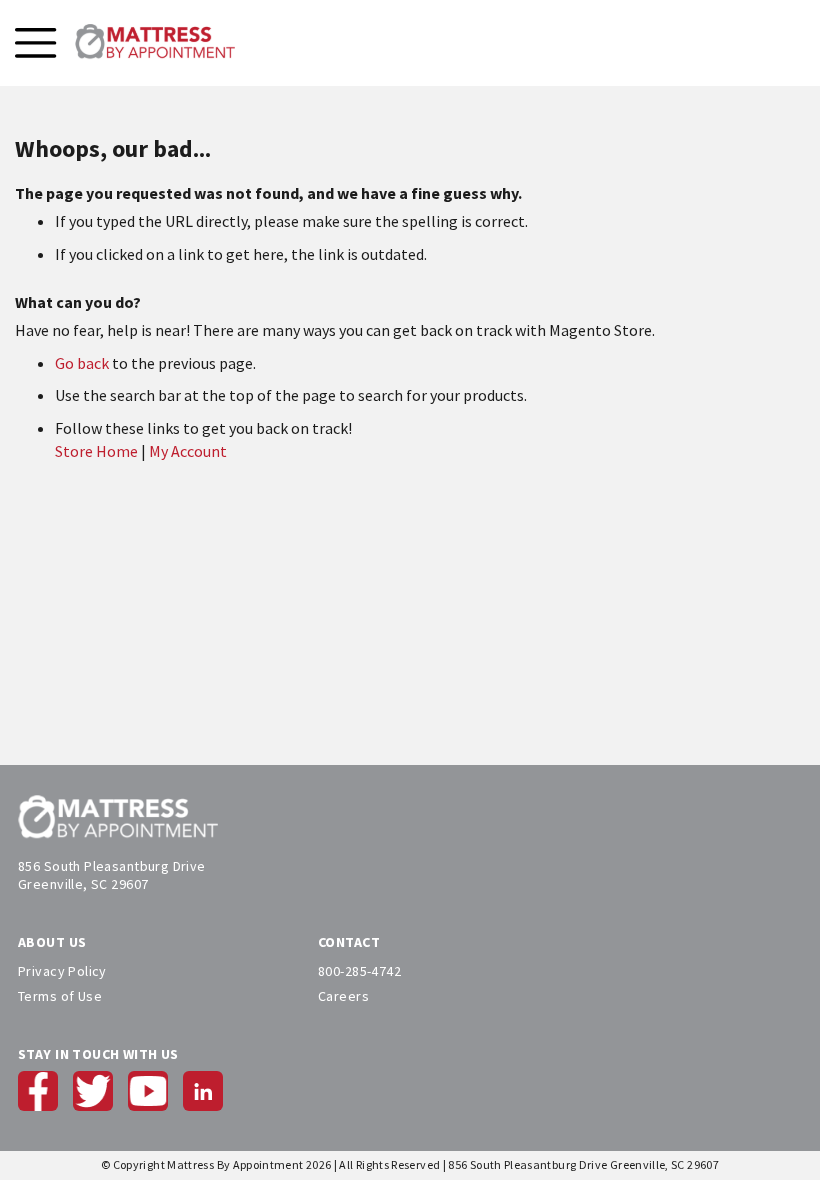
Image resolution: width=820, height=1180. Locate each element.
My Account (188, 451)
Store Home (96, 451)
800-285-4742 (359, 971)
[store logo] (155, 43)
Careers (343, 996)
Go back (82, 363)
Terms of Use (60, 996)
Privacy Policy (62, 971)
